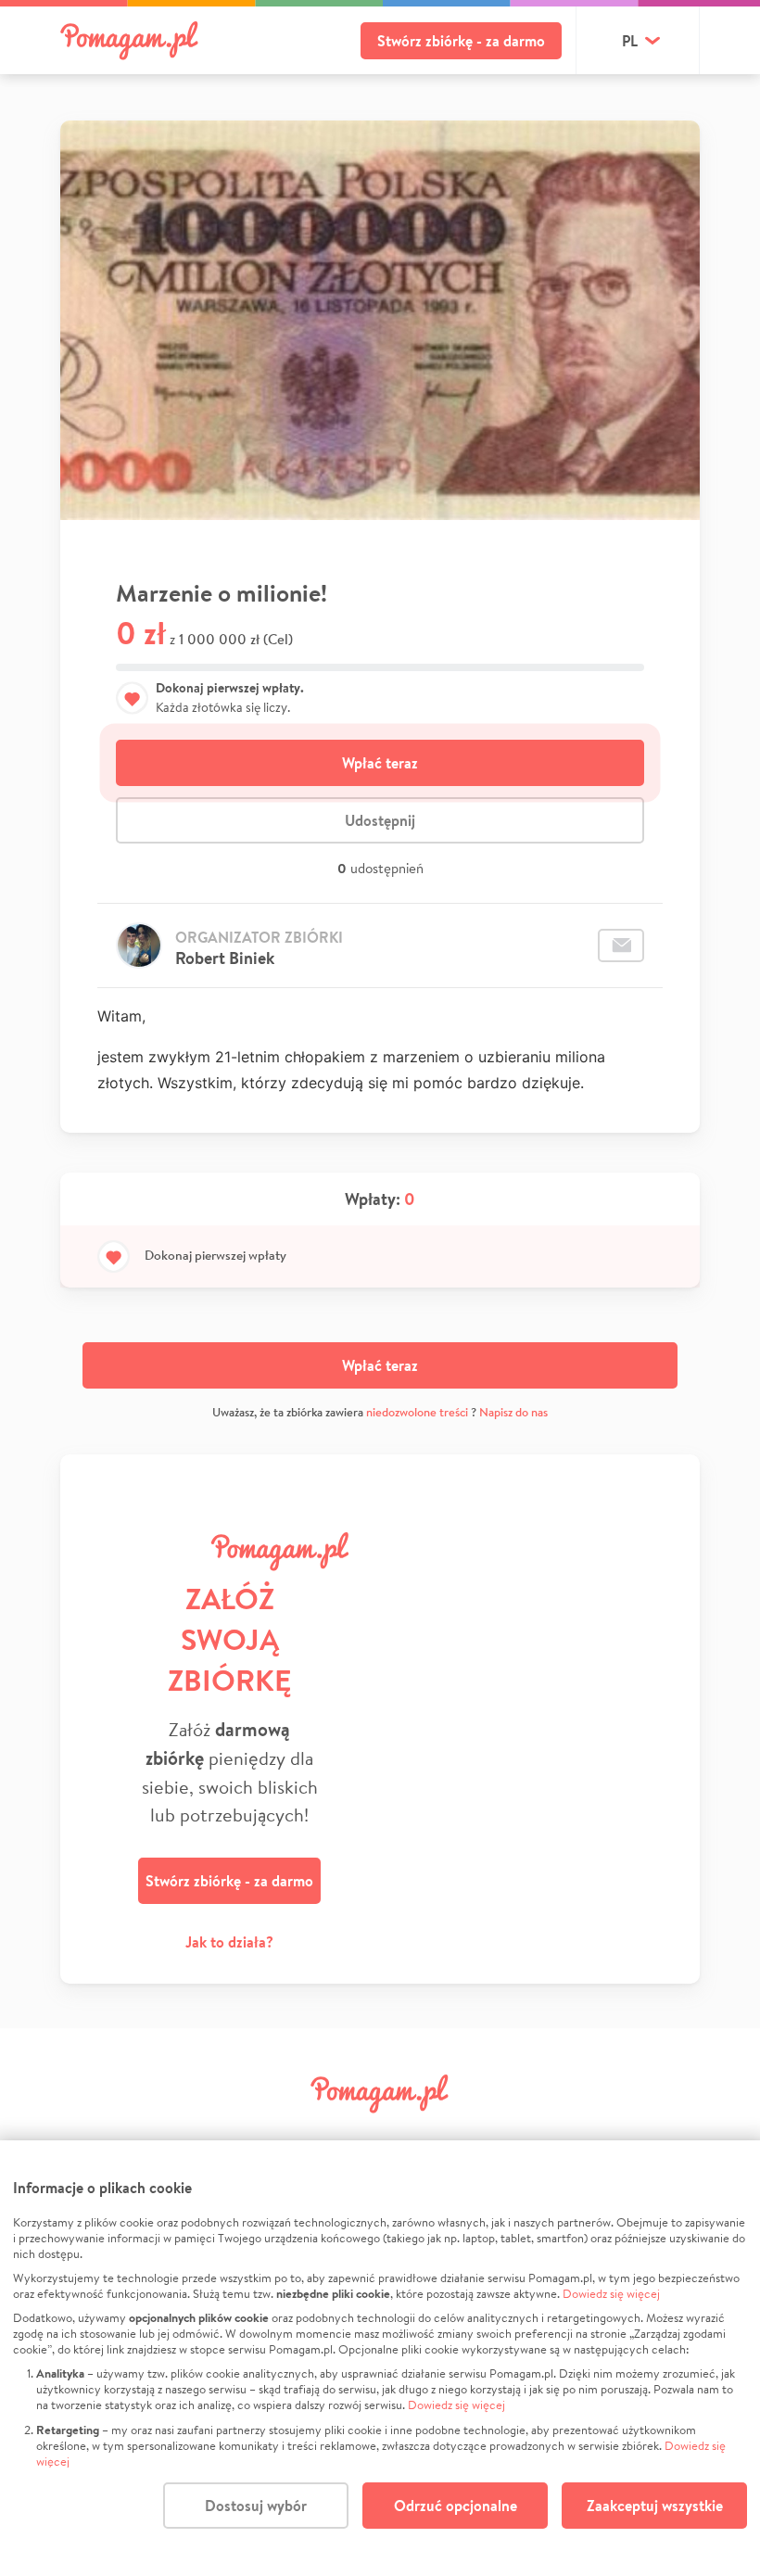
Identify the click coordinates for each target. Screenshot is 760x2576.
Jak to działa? (229, 1942)
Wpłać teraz (380, 763)
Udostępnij (380, 820)
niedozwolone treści (417, 1412)
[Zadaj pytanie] (621, 945)
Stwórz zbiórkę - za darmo (461, 41)
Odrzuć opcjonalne (456, 2506)
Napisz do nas (513, 1412)
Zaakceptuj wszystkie (655, 2506)
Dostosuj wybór (256, 2506)
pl (630, 41)
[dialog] (380, 2358)
